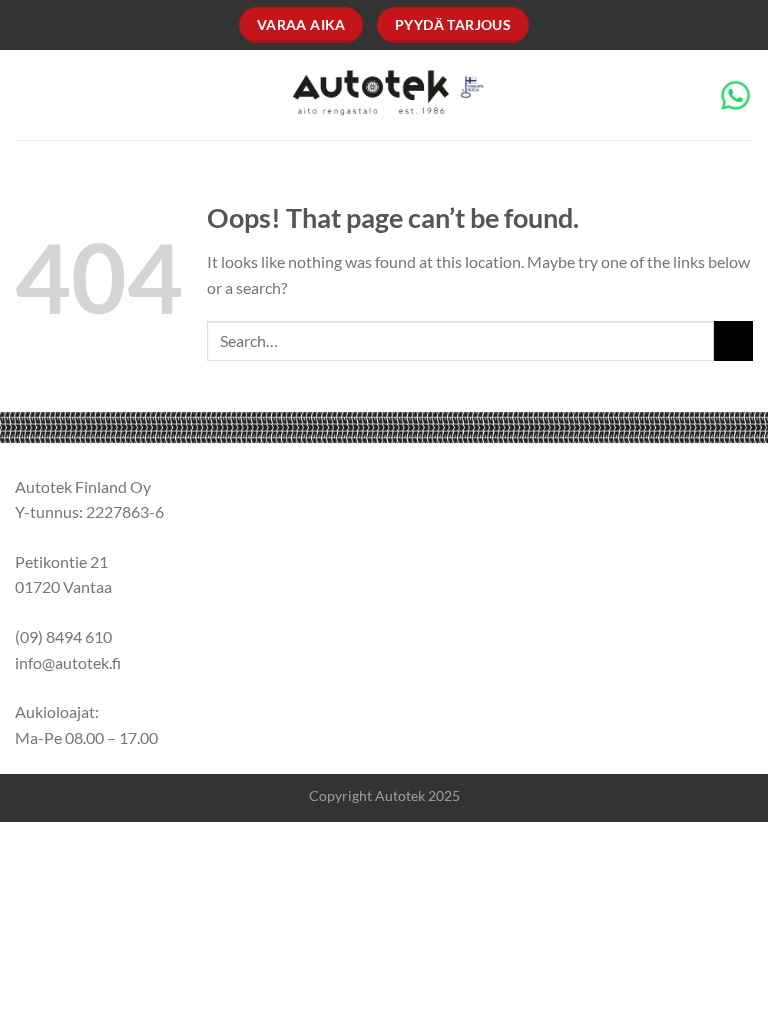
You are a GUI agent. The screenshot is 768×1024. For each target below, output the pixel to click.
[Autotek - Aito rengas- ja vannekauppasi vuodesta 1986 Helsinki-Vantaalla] (384, 95)
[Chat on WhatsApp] (735, 93)
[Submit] (733, 340)
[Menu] (27, 94)
